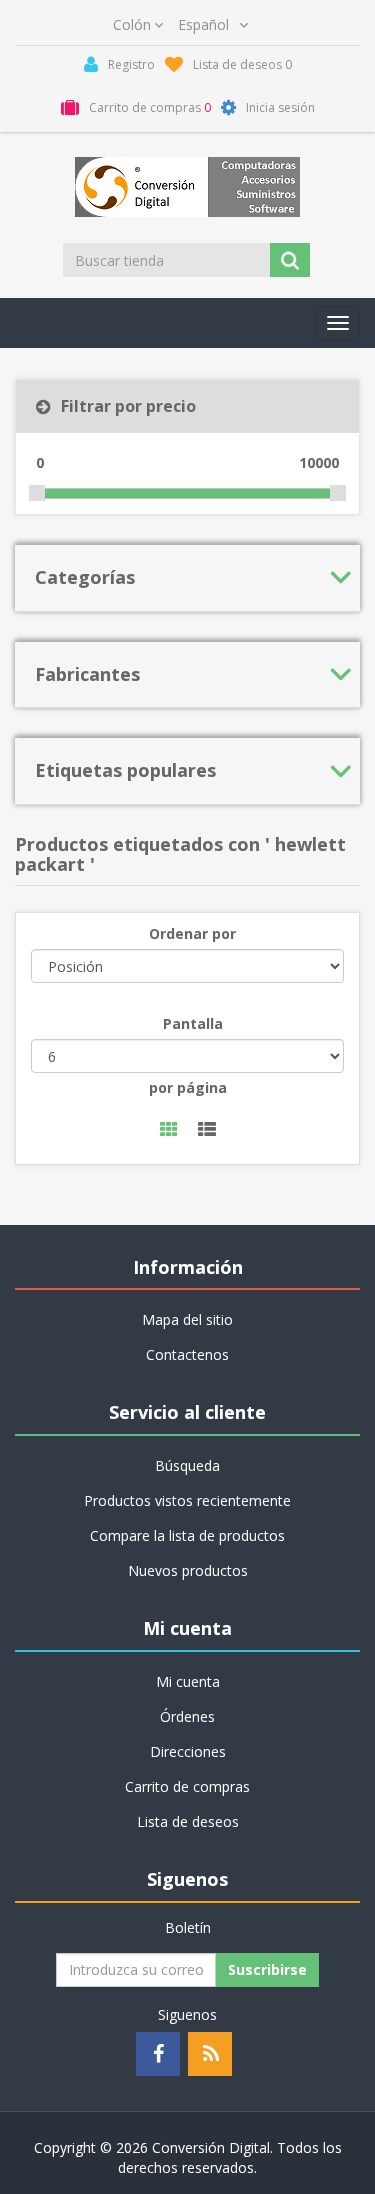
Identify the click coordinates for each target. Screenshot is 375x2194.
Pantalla (193, 1023)
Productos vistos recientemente (187, 1500)
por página (188, 1087)
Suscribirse (267, 1969)
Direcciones (188, 1751)
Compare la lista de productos (187, 1535)
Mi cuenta (188, 1681)
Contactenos (187, 1354)
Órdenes (187, 1716)
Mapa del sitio (187, 1319)
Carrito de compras (187, 1786)
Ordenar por (192, 933)
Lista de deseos (188, 1821)
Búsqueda (187, 1465)
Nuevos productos (188, 1570)
